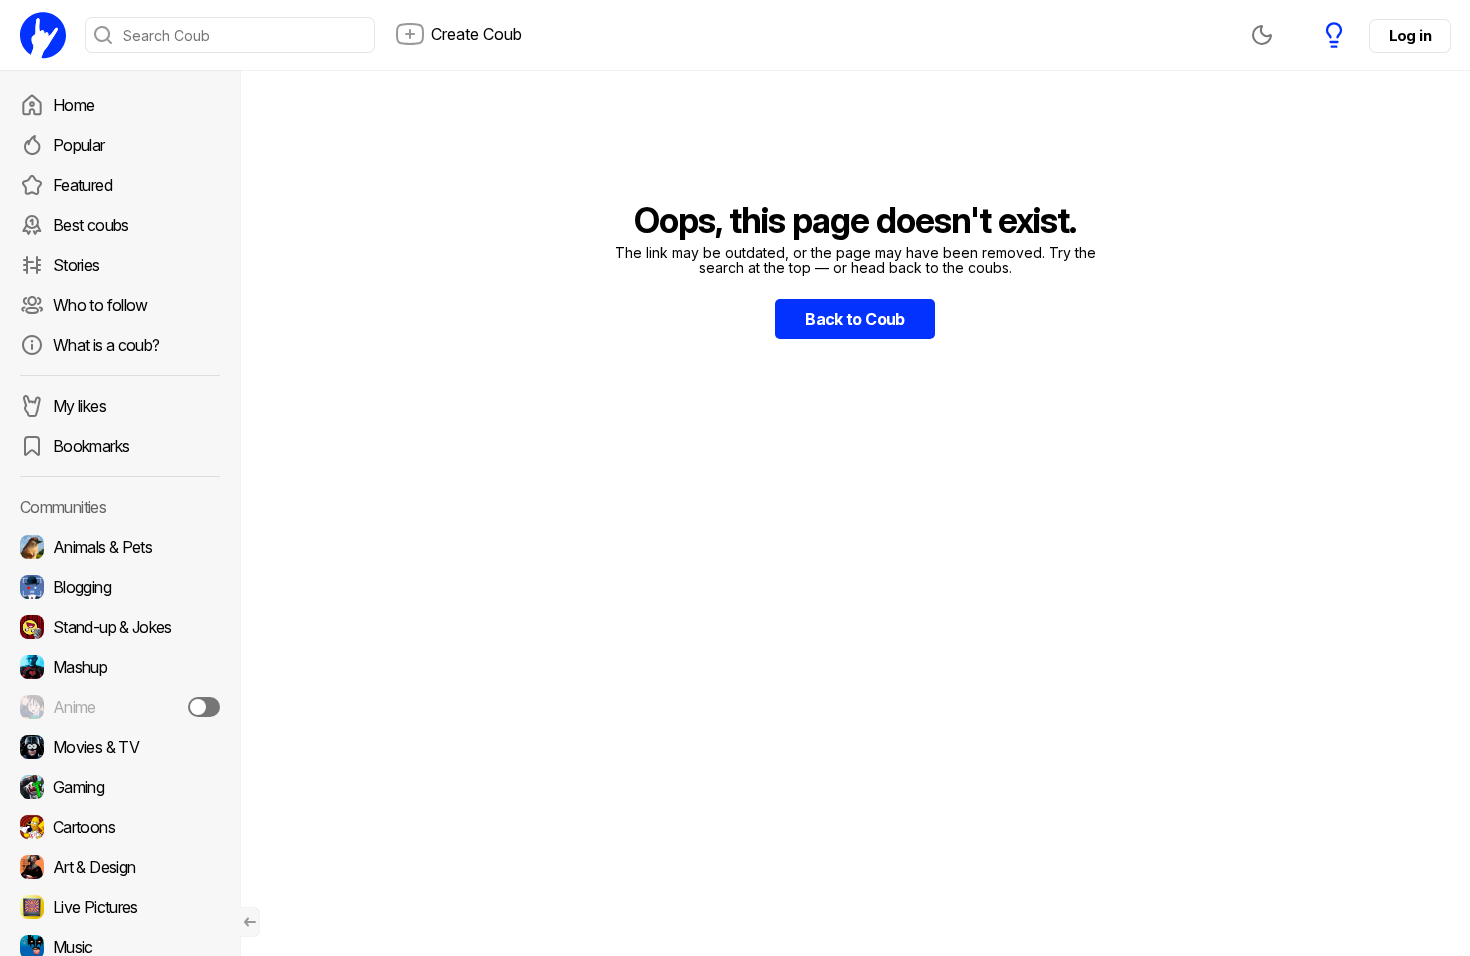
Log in (1410, 35)
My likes (79, 406)
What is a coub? (106, 345)
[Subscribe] (204, 707)
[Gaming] (120, 787)
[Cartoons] (120, 827)
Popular (79, 145)
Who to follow (100, 305)
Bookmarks (91, 446)
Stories (76, 265)
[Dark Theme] (1262, 35)
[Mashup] (120, 667)
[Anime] (120, 707)
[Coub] (43, 35)
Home (73, 105)
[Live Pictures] (120, 907)
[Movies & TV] (120, 747)
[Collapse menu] (250, 922)
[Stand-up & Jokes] (120, 627)
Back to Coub (854, 319)
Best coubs (91, 225)
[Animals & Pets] (120, 547)
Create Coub (476, 34)
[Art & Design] (120, 867)
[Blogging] (120, 587)
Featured (82, 185)
